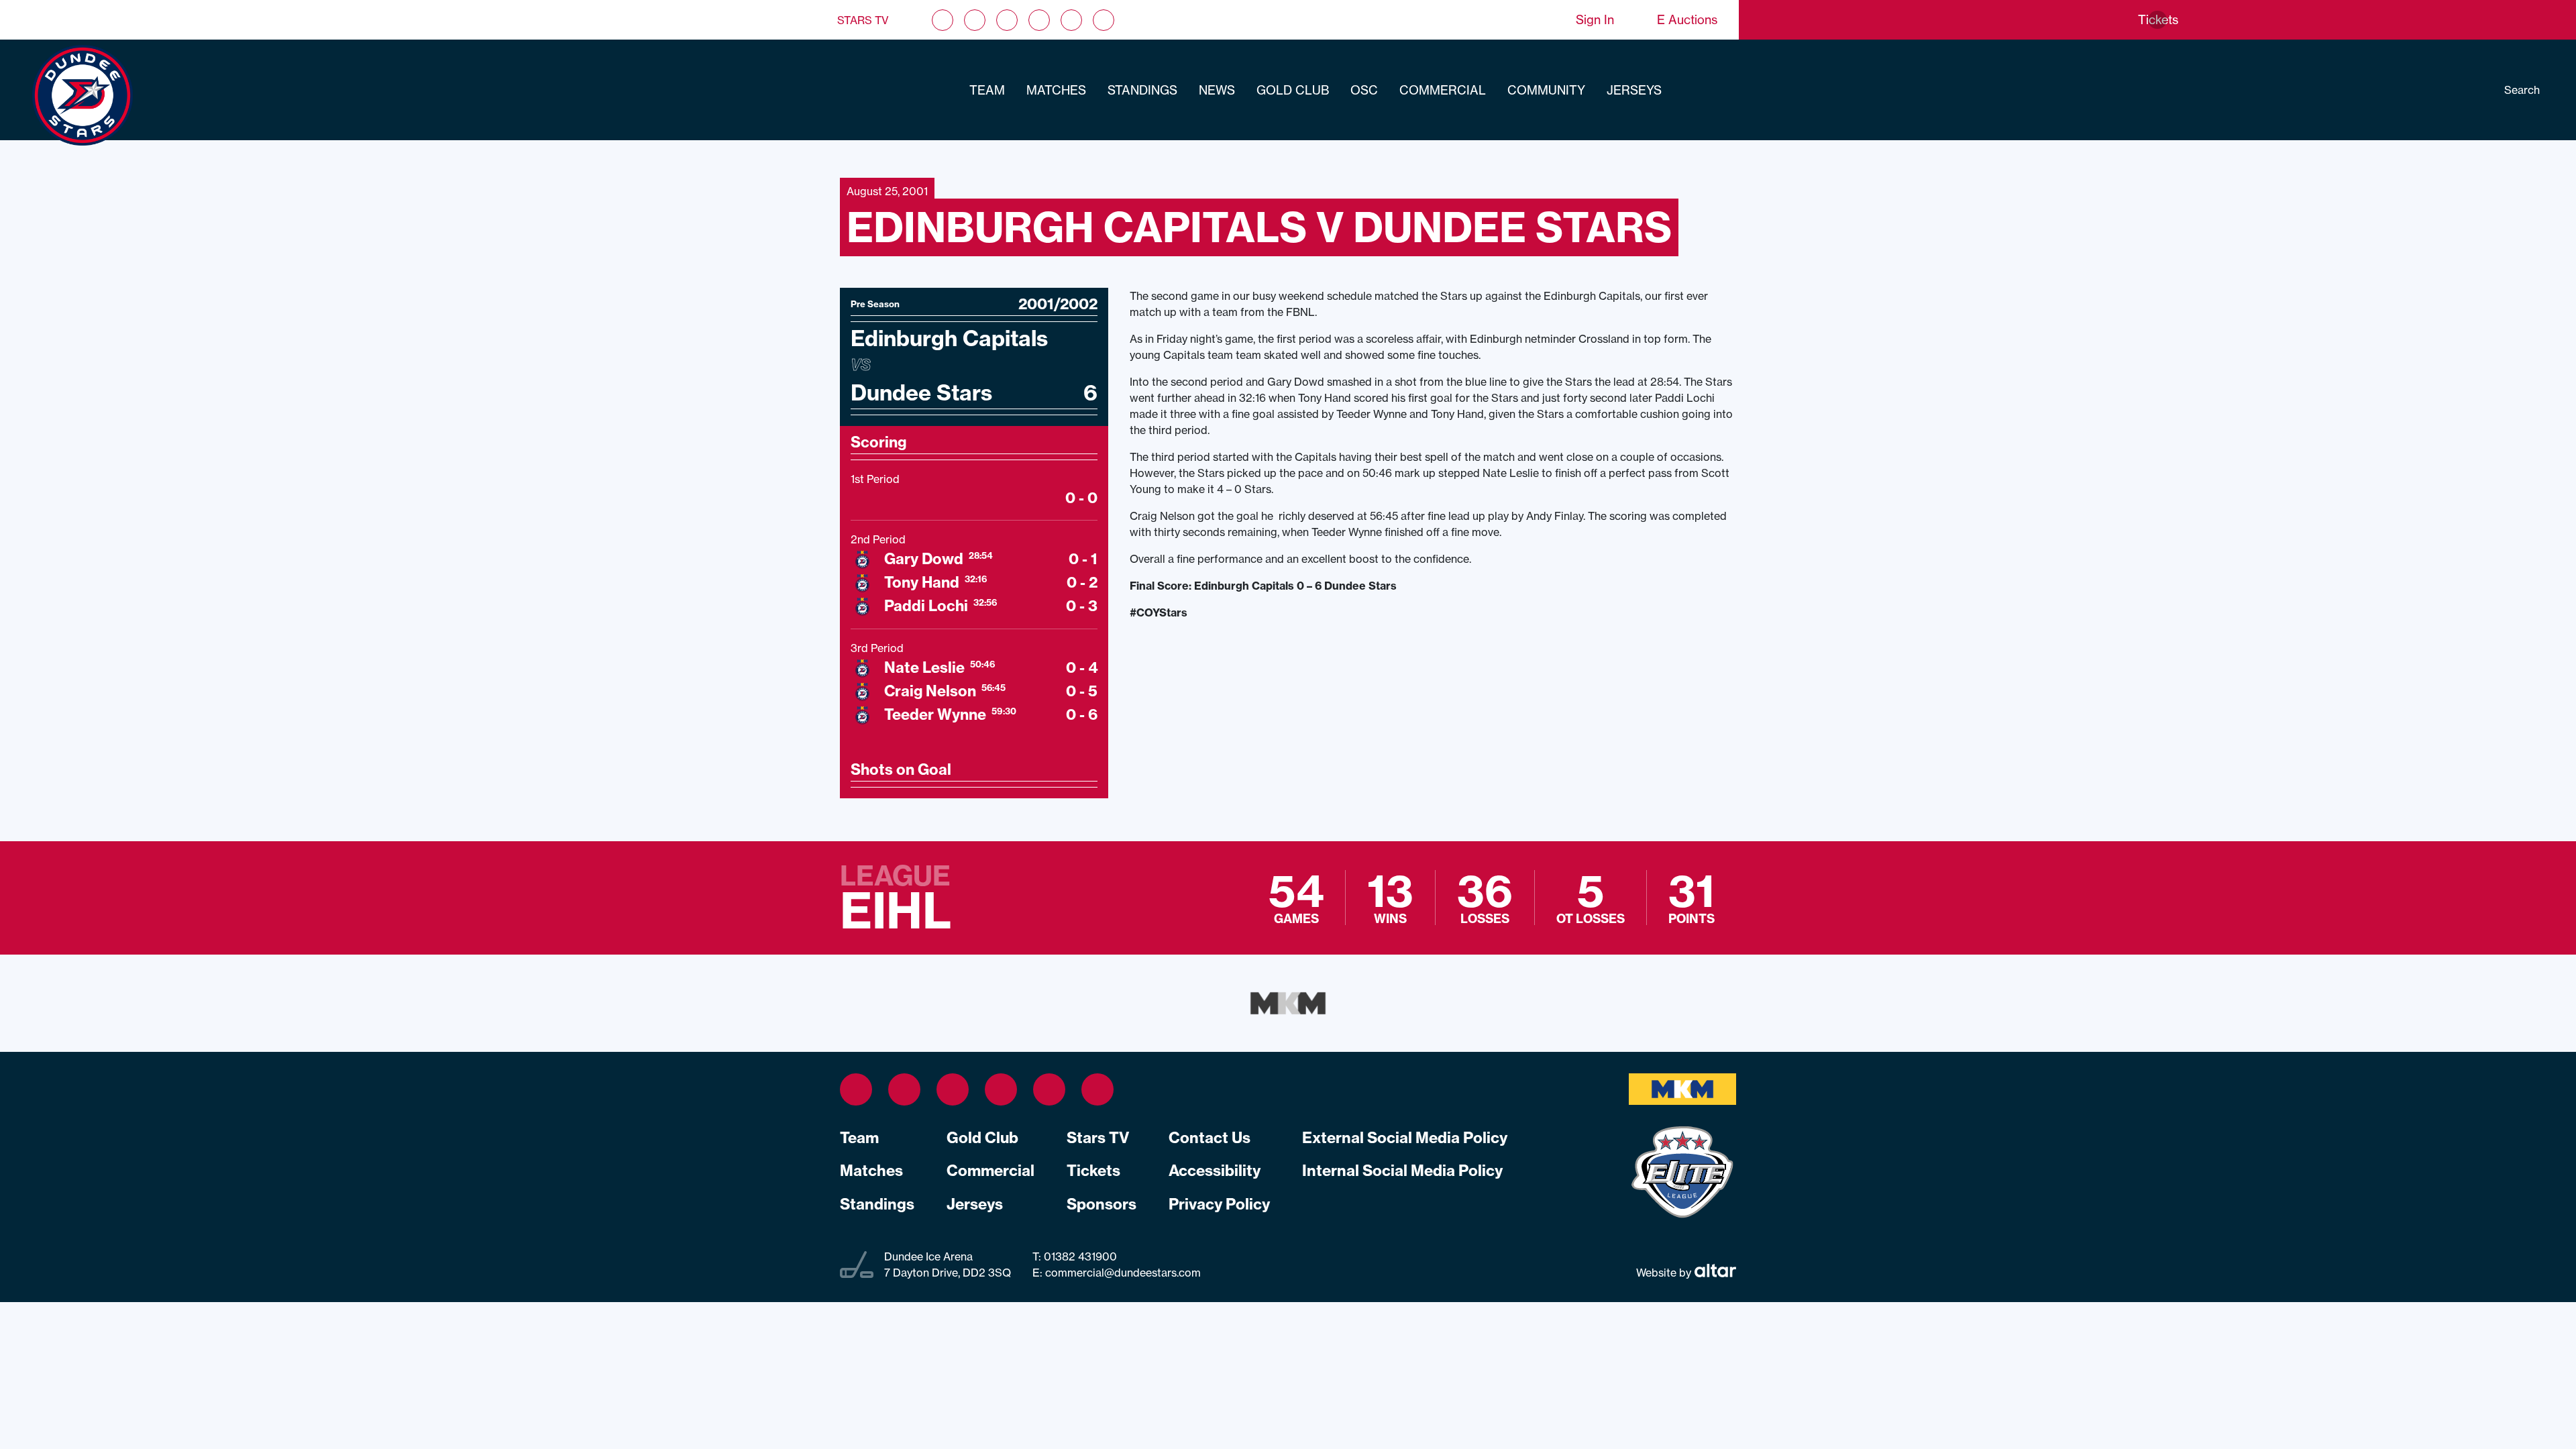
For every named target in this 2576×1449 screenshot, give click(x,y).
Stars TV (863, 20)
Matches (1056, 90)
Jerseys (1634, 90)
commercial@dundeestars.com (1123, 1273)
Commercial (1443, 90)
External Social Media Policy (1405, 1138)
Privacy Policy (1219, 1204)
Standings (1142, 90)
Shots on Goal (901, 769)
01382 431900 (1079, 1256)
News (1217, 90)
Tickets (1093, 1171)
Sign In (1595, 20)
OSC (1364, 90)
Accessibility (1215, 1171)
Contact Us (1210, 1138)
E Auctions (1687, 20)
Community (1546, 90)
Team (987, 90)
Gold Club (1293, 90)
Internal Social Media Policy (1402, 1171)
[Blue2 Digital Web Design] (1714, 1272)
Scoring (878, 442)
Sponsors (1102, 1204)
